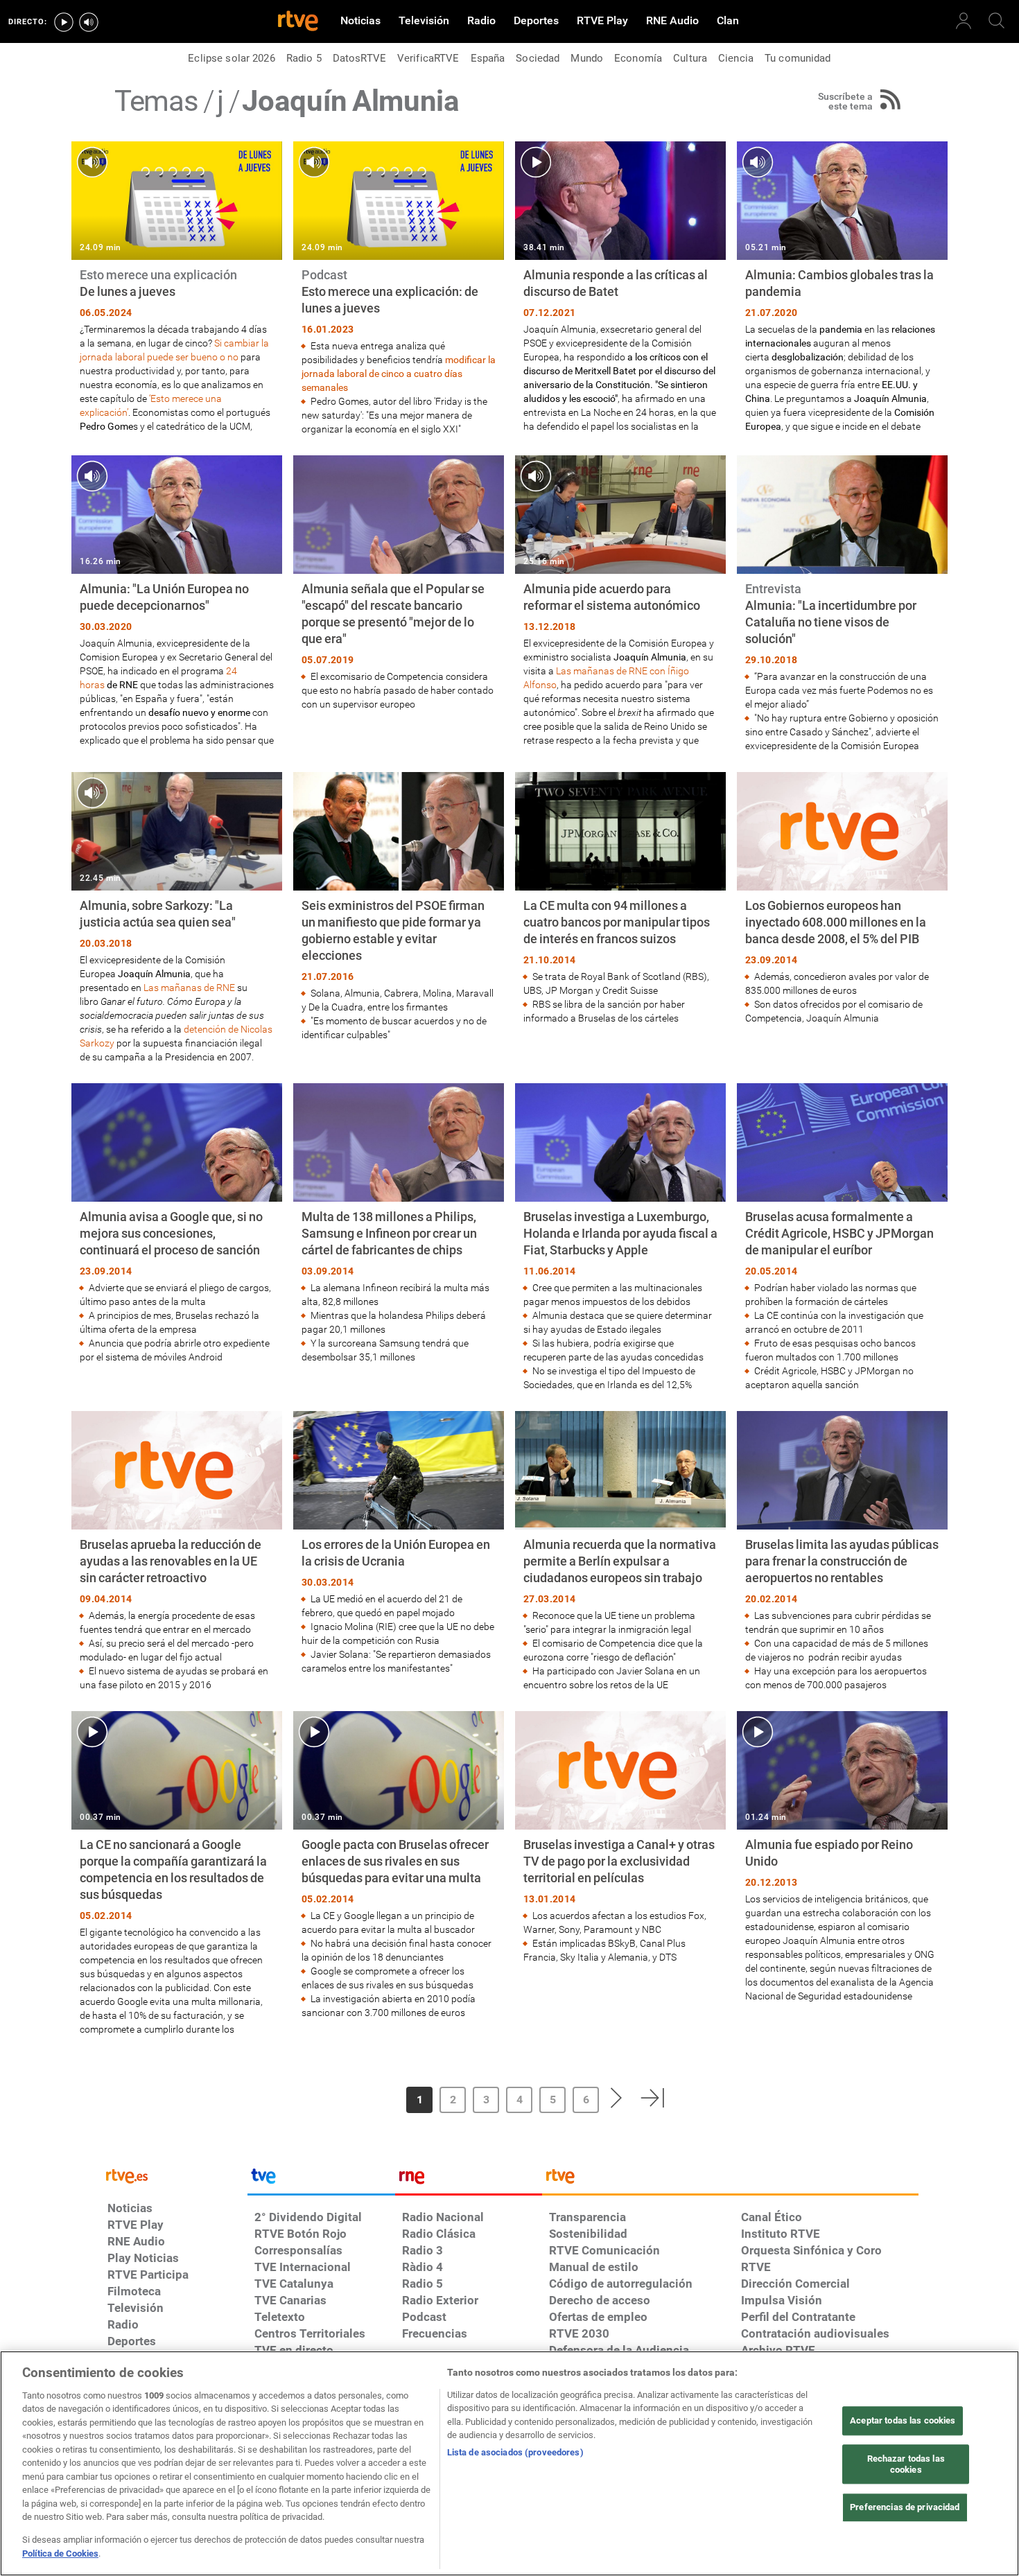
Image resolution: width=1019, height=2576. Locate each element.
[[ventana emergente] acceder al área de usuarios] (964, 21)
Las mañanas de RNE (189, 988)
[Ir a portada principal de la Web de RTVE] (174, 2175)
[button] (359, 2098)
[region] (509, 2463)
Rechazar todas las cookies (906, 2464)
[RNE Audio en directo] (89, 22)
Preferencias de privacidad (905, 2508)
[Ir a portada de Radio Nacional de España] (469, 2180)
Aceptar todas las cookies (903, 2421)
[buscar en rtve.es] (997, 21)
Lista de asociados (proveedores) (515, 2452)
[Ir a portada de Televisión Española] (321, 2180)
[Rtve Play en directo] (64, 22)
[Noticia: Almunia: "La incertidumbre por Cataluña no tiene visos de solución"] (842, 604)
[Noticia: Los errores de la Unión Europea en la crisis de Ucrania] (399, 1543)
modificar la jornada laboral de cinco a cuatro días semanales (399, 374)
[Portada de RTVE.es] (298, 22)
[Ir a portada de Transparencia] (730, 2180)
